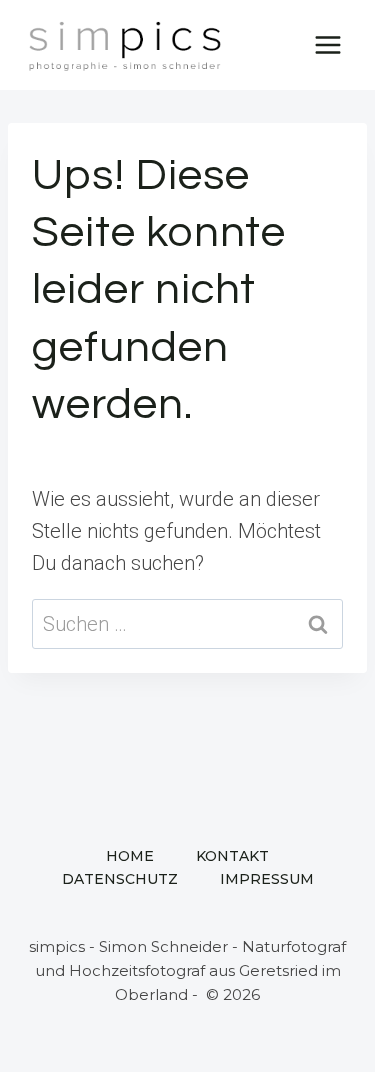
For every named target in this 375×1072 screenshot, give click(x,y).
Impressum (267, 879)
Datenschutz (120, 879)
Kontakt (232, 856)
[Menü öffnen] (327, 44)
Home (130, 856)
